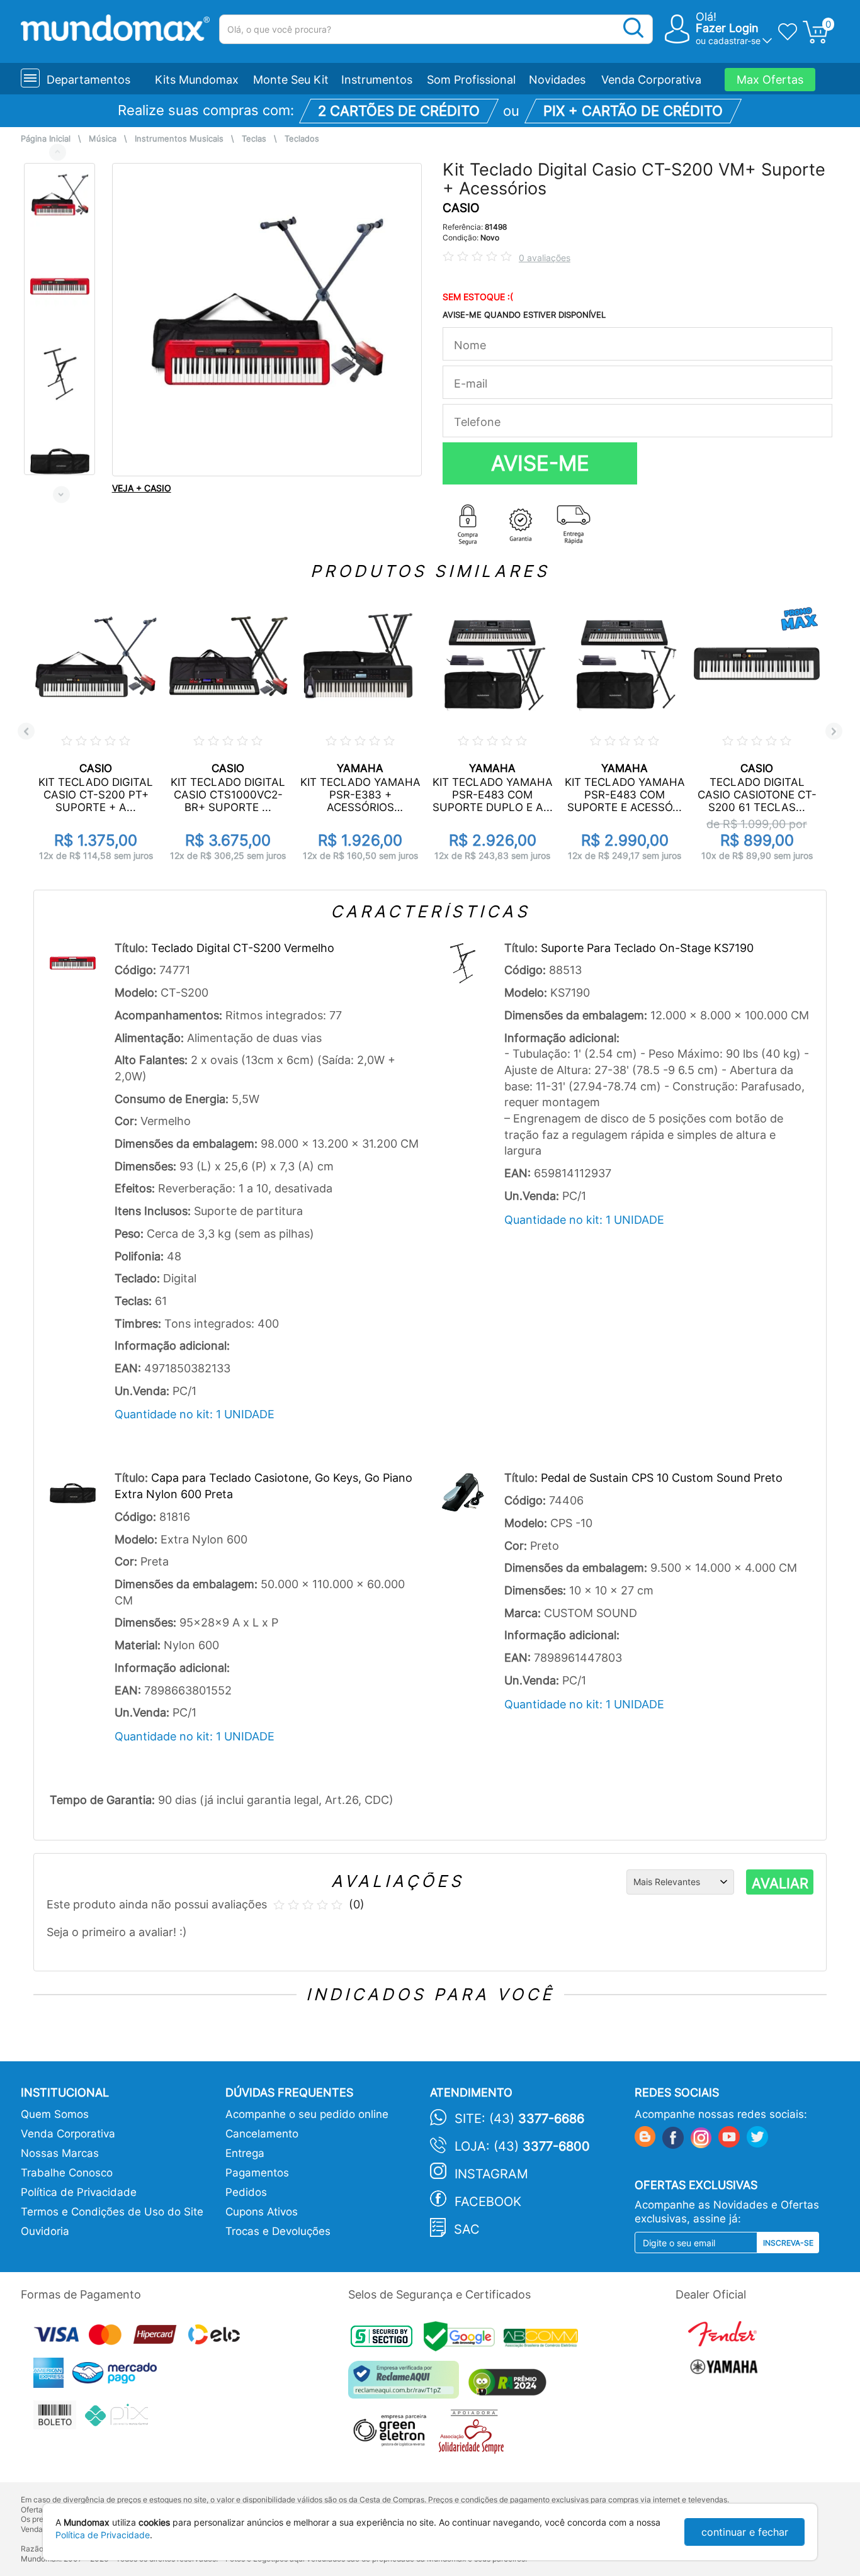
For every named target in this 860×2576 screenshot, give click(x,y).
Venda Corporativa (651, 80)
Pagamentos (257, 2173)
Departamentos (88, 80)
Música (103, 139)
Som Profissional (471, 80)
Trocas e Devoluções (278, 2231)
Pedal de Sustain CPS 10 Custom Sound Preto (662, 1478)
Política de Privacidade (79, 2192)
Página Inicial (46, 139)
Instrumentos (377, 80)
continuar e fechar (745, 2532)
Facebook (488, 2202)
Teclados (302, 139)
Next (61, 494)
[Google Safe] (464, 2340)
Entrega (245, 2153)
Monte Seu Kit (291, 80)
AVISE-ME (540, 463)
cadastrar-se (734, 41)
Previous (58, 152)
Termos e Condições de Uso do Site (112, 2212)
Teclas (254, 139)
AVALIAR (780, 1883)
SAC (467, 2229)
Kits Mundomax (197, 80)
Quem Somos (55, 2114)
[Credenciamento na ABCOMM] (544, 2340)
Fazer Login (727, 28)
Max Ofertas (770, 80)
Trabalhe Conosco (67, 2173)
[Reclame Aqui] (407, 2384)
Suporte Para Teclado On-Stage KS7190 (647, 948)
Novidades (557, 80)
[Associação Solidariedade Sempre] (474, 2435)
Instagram (491, 2174)
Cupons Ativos (262, 2212)
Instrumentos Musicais (179, 139)
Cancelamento (262, 2134)
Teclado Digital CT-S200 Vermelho (243, 948)
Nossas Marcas (60, 2153)
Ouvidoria (45, 2231)
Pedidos (246, 2192)
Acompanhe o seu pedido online (307, 2114)
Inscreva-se (788, 2243)
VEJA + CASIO (142, 488)
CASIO (461, 208)
